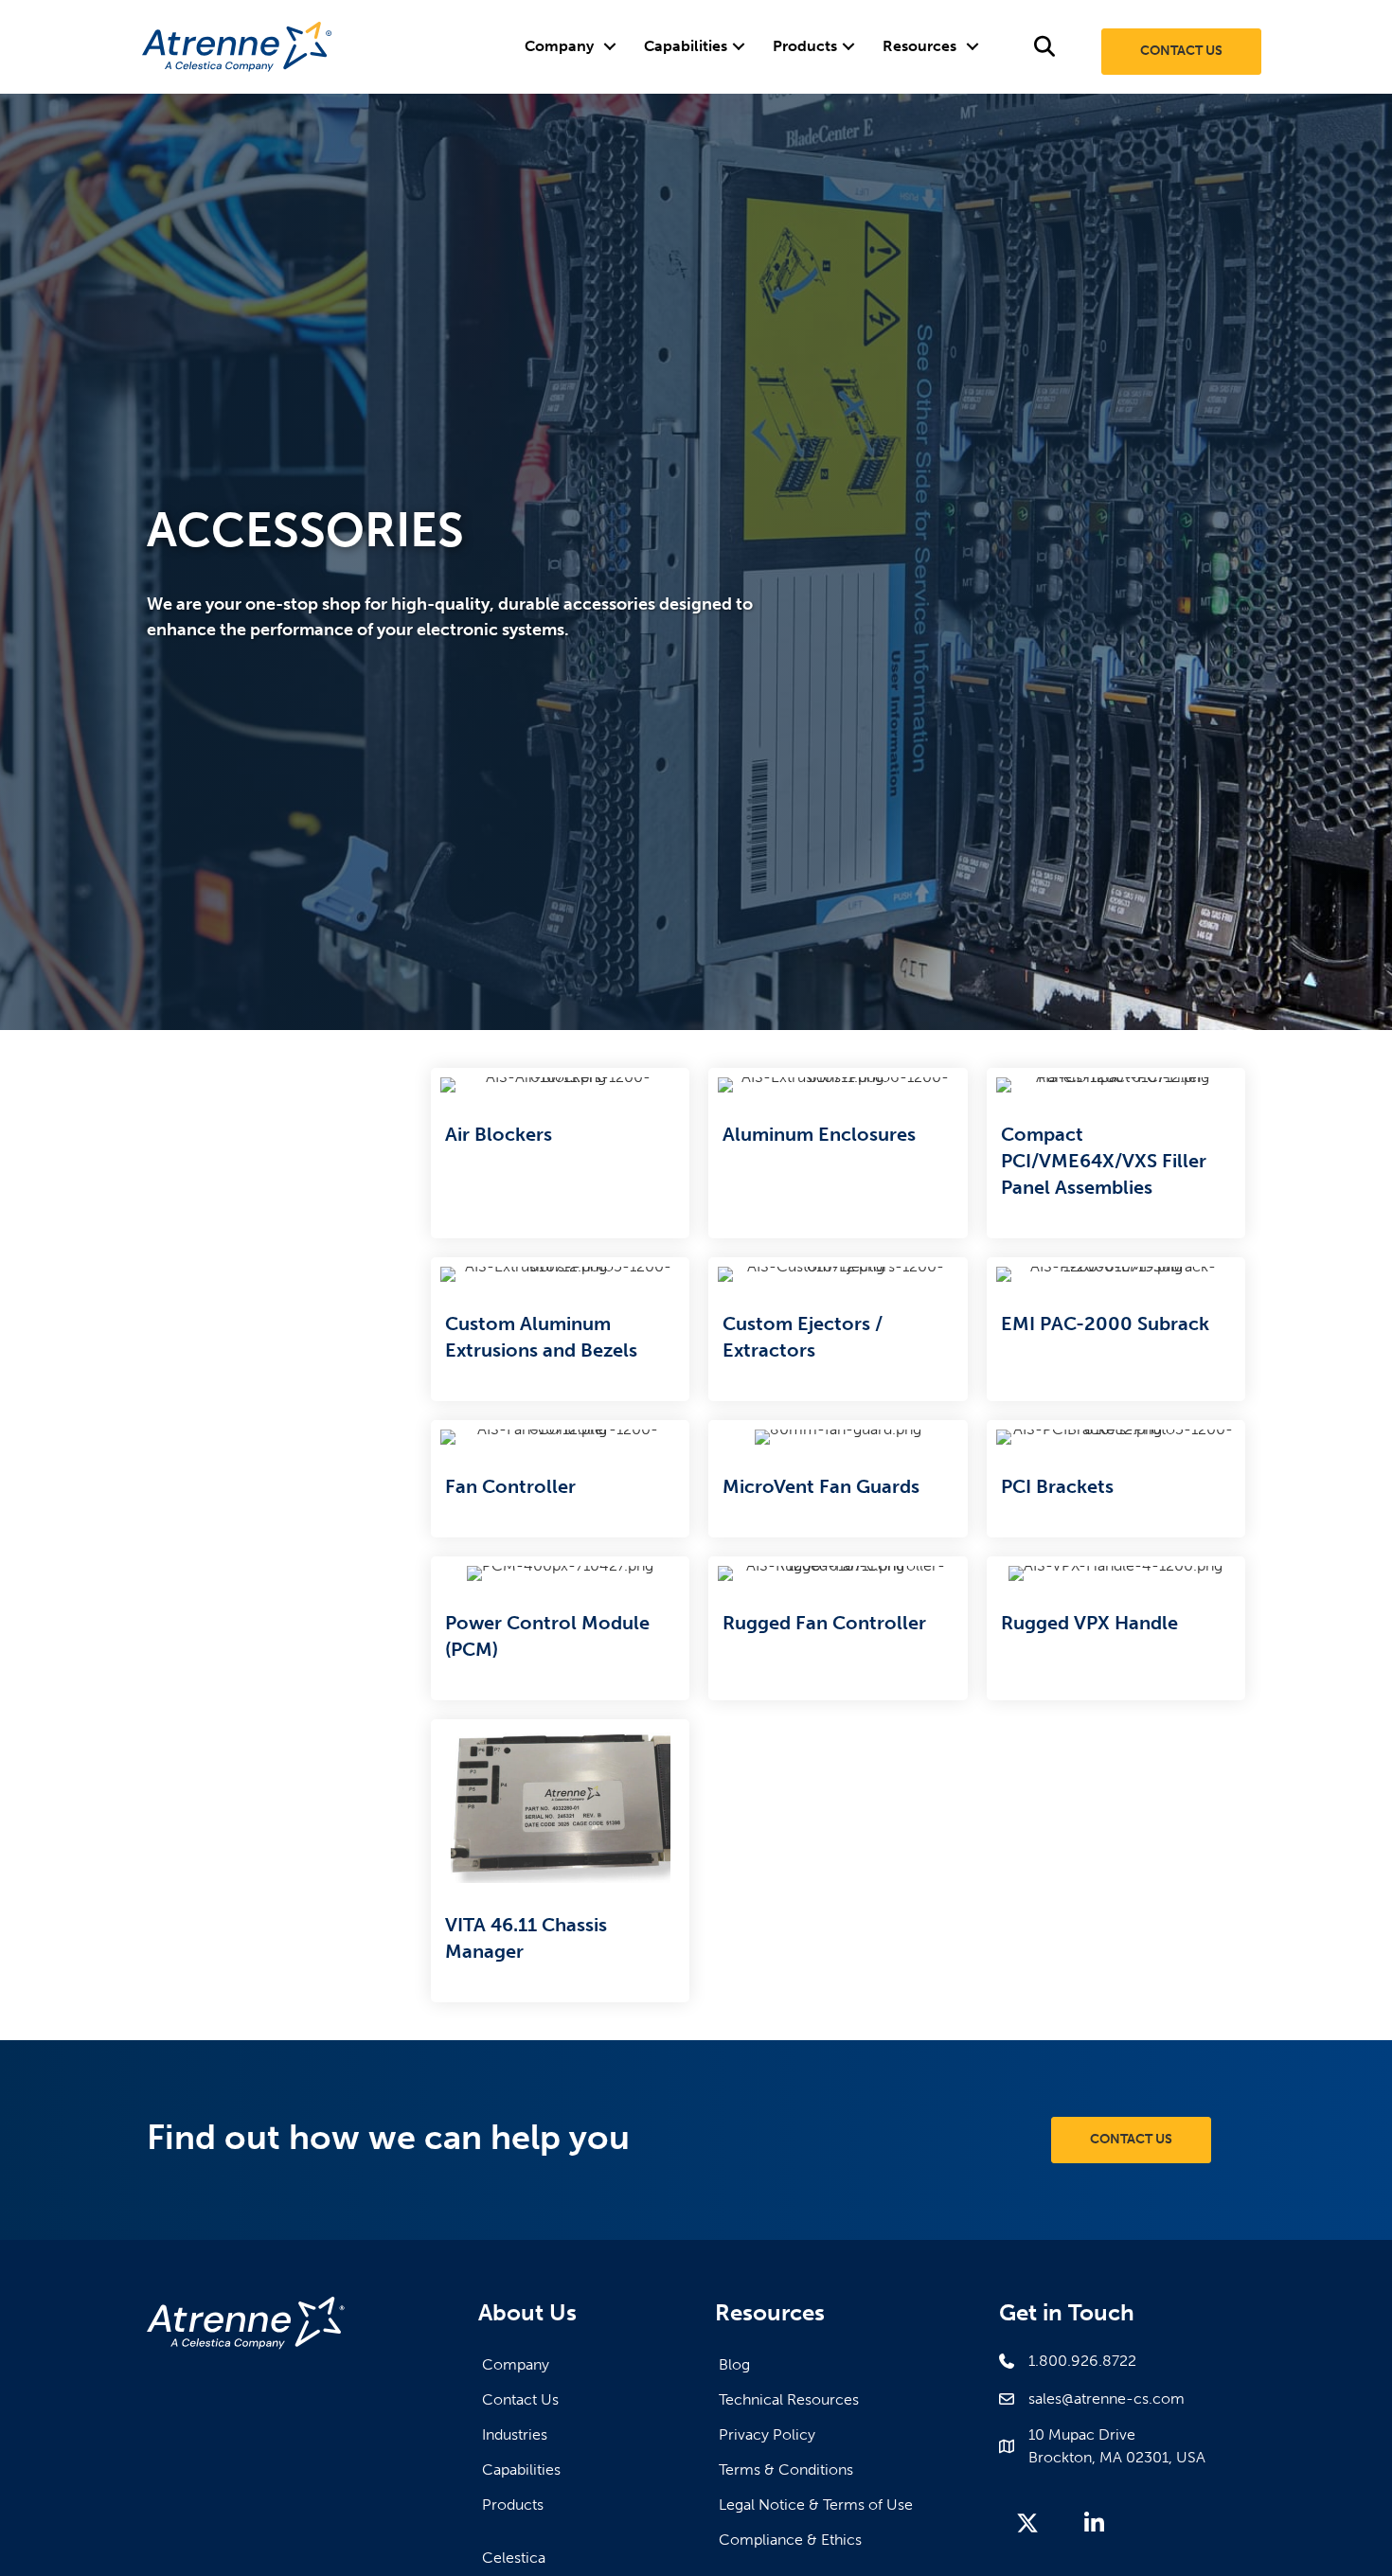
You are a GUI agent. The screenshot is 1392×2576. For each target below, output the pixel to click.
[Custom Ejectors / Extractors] (838, 1329)
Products (513, 2505)
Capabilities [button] (686, 46)
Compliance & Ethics (790, 2540)
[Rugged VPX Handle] (1116, 1628)
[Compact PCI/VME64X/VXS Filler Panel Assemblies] (1116, 1153)
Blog (734, 2364)
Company (559, 46)
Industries (515, 2434)
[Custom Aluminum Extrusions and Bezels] (560, 1329)
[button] (609, 46)
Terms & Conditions (786, 2469)
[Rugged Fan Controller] (838, 1628)
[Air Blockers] (560, 1153)
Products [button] (805, 46)
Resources (919, 46)
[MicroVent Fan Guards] (838, 1479)
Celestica (514, 2558)
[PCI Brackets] (1116, 1479)
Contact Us (520, 2399)
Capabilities (521, 2469)
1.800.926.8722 (1082, 2361)
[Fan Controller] (560, 1479)
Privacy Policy (767, 2434)
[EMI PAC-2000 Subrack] (1116, 1329)
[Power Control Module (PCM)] (560, 1628)
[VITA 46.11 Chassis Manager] (560, 1860)
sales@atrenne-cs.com (1106, 2398)
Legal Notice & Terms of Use (816, 2505)
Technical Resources (789, 2399)
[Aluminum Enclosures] (838, 1153)
